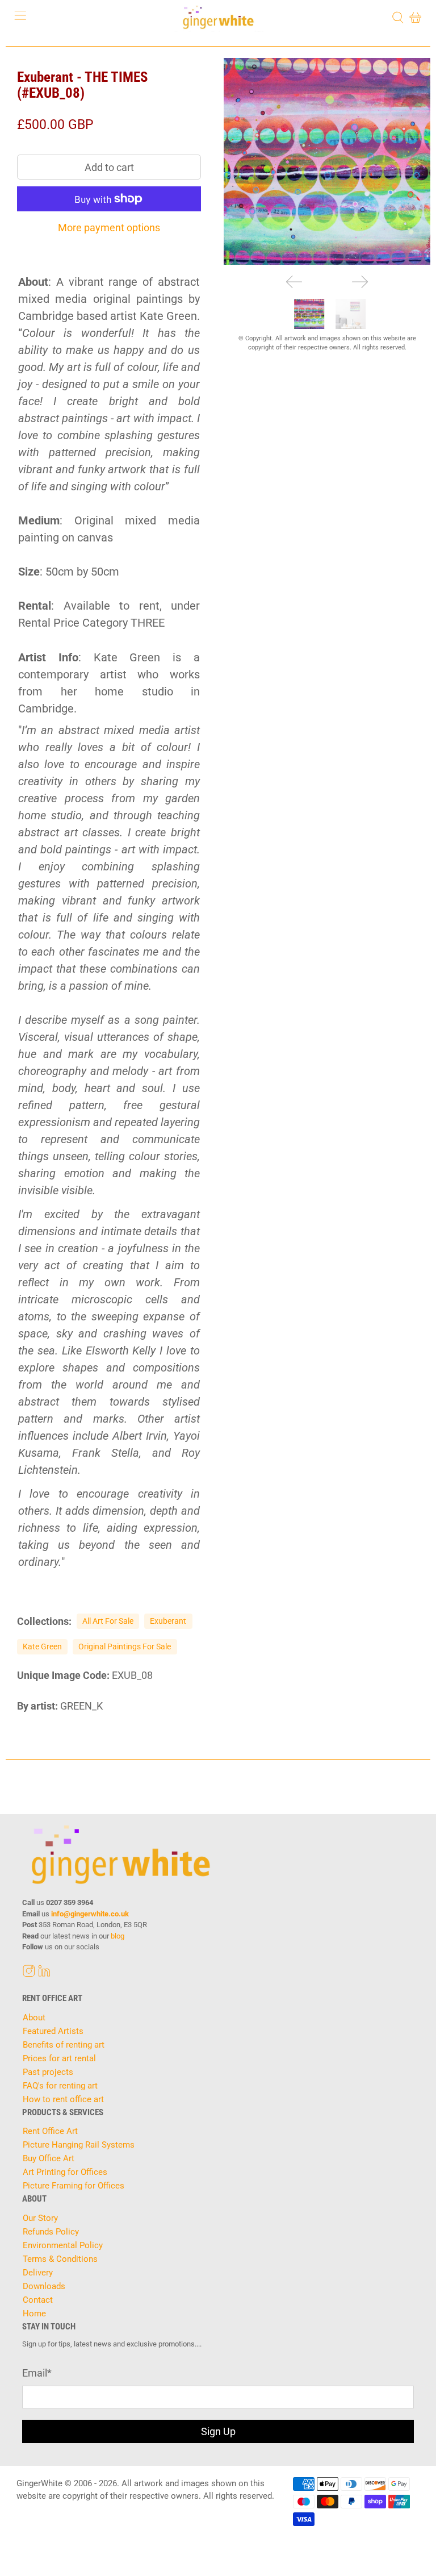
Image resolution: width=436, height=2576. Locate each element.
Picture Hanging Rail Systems (79, 2145)
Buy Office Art (49, 2158)
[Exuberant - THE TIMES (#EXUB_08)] (327, 161)
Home (34, 2314)
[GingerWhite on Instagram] (29, 1974)
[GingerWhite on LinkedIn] (44, 1974)
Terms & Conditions (60, 2259)
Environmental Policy (63, 2245)
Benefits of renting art (64, 2045)
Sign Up (218, 2431)
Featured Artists (53, 2031)
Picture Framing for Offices (74, 2186)
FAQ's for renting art (60, 2086)
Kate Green (42, 1647)
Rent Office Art (50, 2131)
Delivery (38, 2273)
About (34, 2018)
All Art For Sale (108, 1621)
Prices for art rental (59, 2058)
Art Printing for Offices (65, 2172)
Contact (38, 2300)
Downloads (44, 2286)
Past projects (48, 2072)
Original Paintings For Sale (125, 1647)
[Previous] (294, 282)
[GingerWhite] (218, 17)
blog (118, 1936)
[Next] (360, 282)
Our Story (40, 2218)
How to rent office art (63, 2099)
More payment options (109, 228)
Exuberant (168, 1621)
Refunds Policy (51, 2232)
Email (37, 2373)
